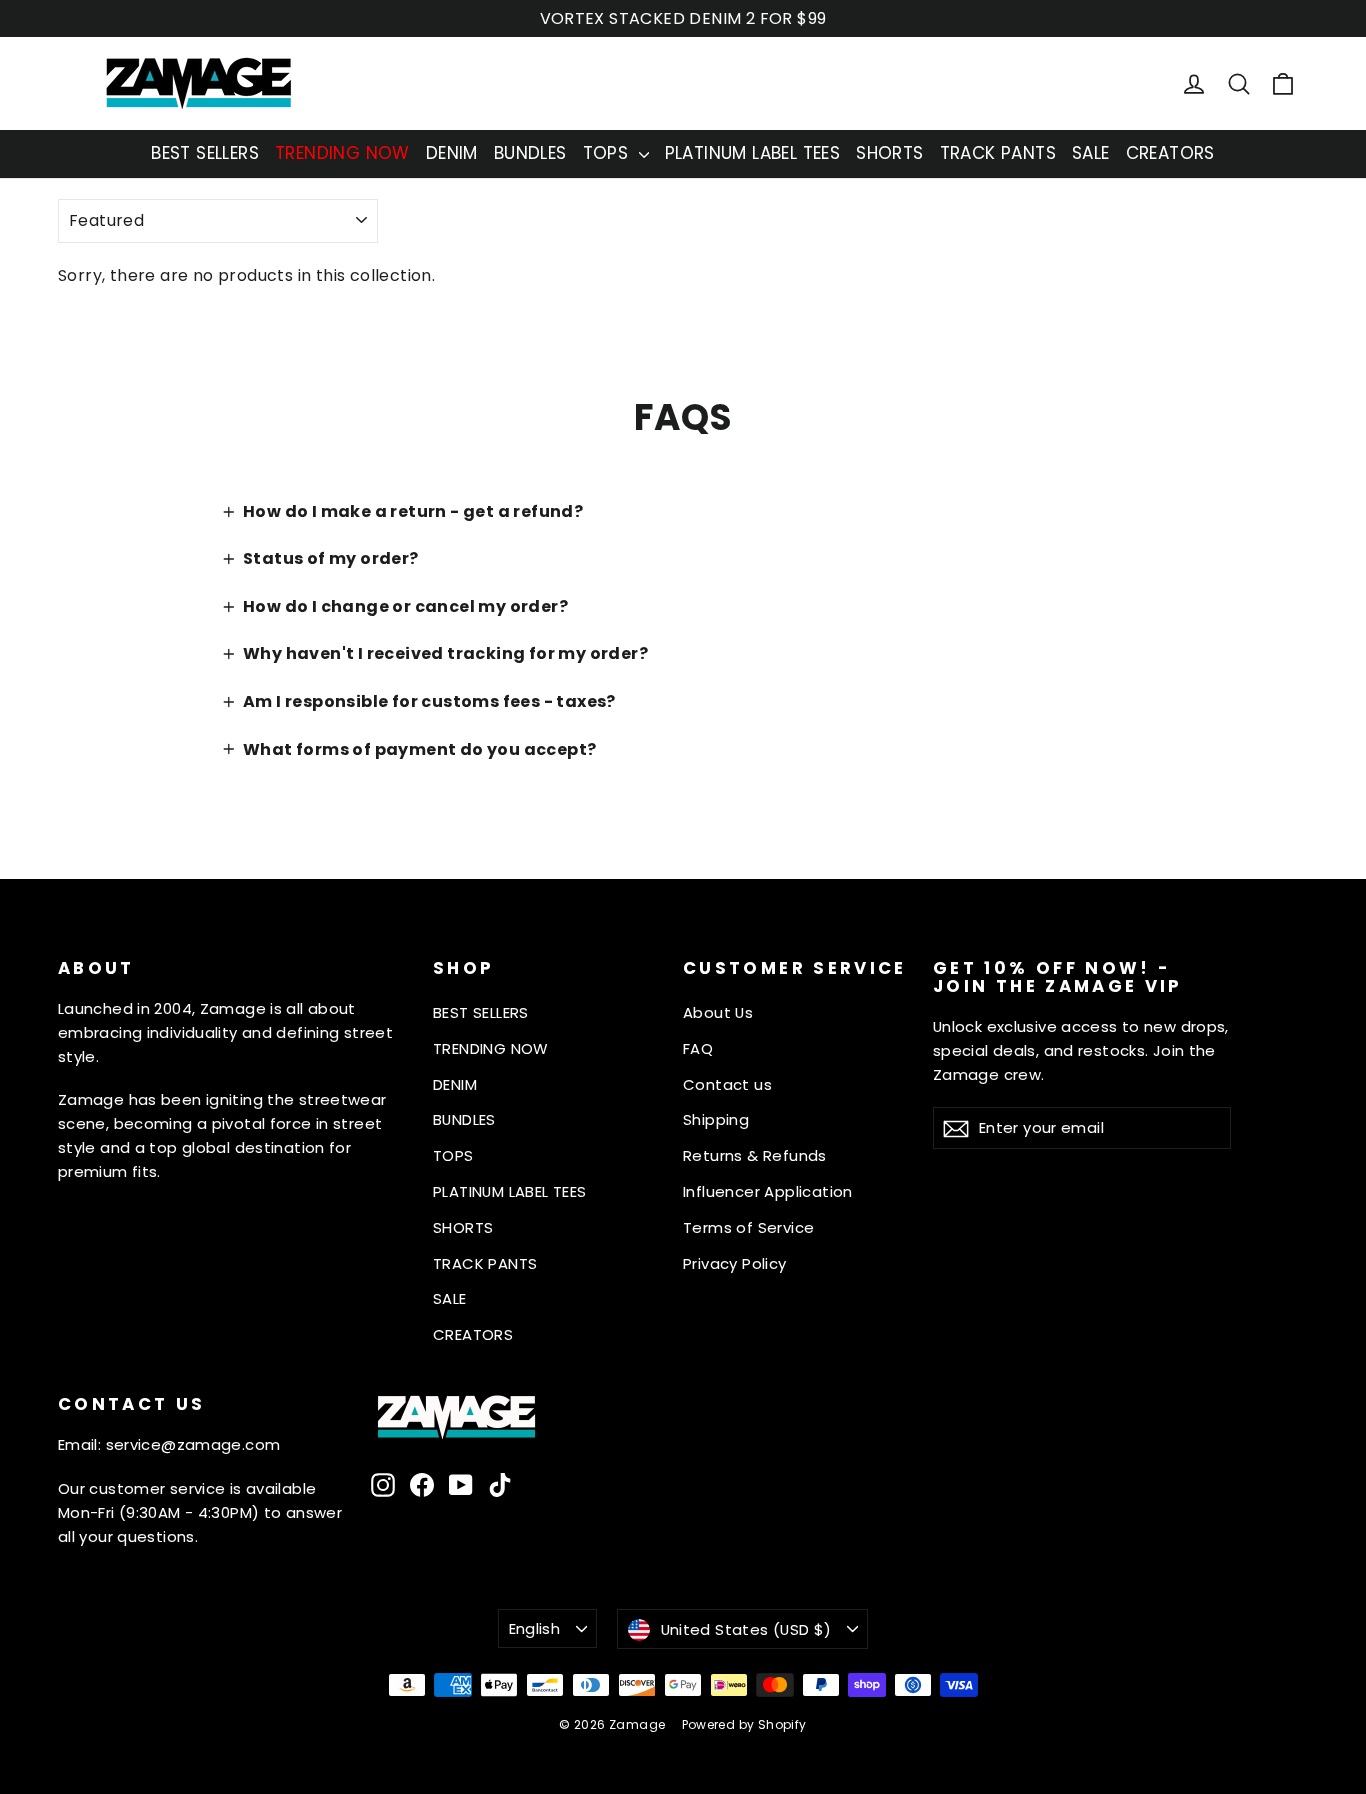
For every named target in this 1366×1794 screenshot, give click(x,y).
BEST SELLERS (205, 153)
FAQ (698, 1048)
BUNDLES (530, 153)
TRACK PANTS (998, 153)
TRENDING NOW (342, 153)
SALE (1091, 153)
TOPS (608, 153)
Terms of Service (748, 1227)
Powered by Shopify (744, 1724)
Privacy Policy (735, 1263)
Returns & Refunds (755, 1155)
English (535, 1628)
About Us (718, 1012)
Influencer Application (768, 1191)
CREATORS (1170, 153)
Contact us (727, 1084)
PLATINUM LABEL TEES (753, 153)
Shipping (716, 1119)
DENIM (452, 153)
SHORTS (889, 153)
